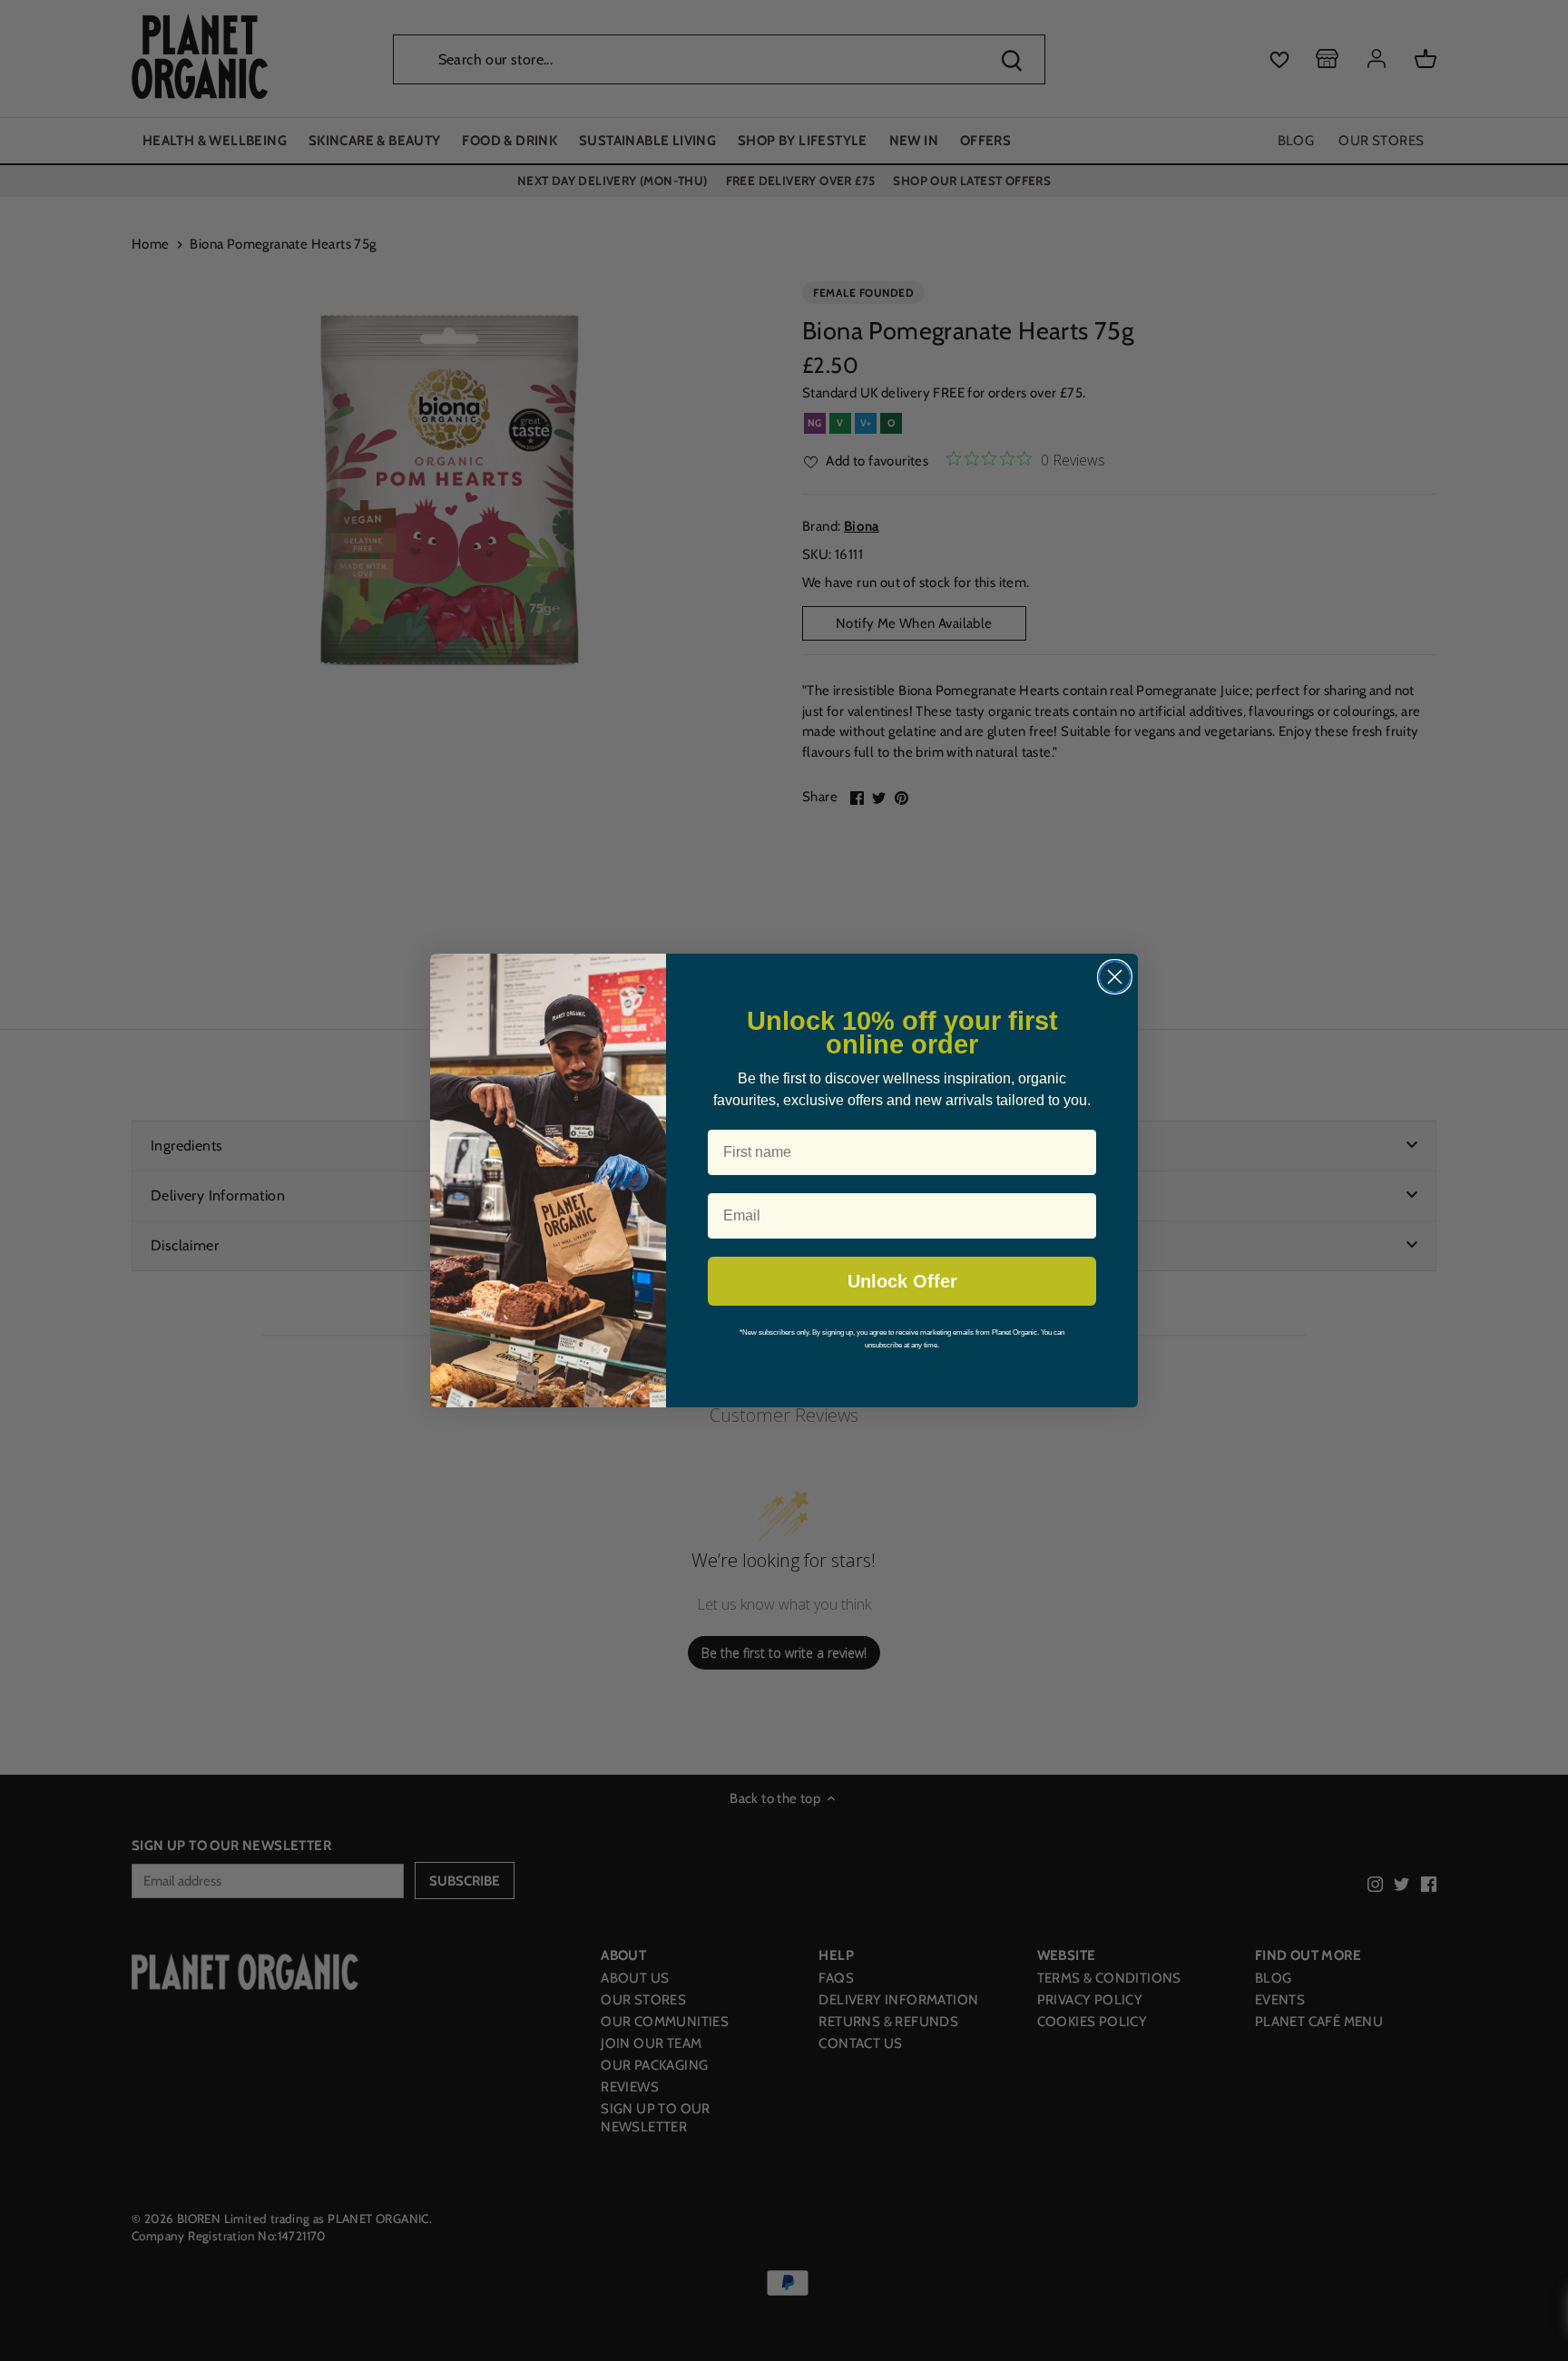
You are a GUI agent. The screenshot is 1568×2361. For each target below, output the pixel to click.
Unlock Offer (902, 1281)
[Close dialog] (1115, 977)
